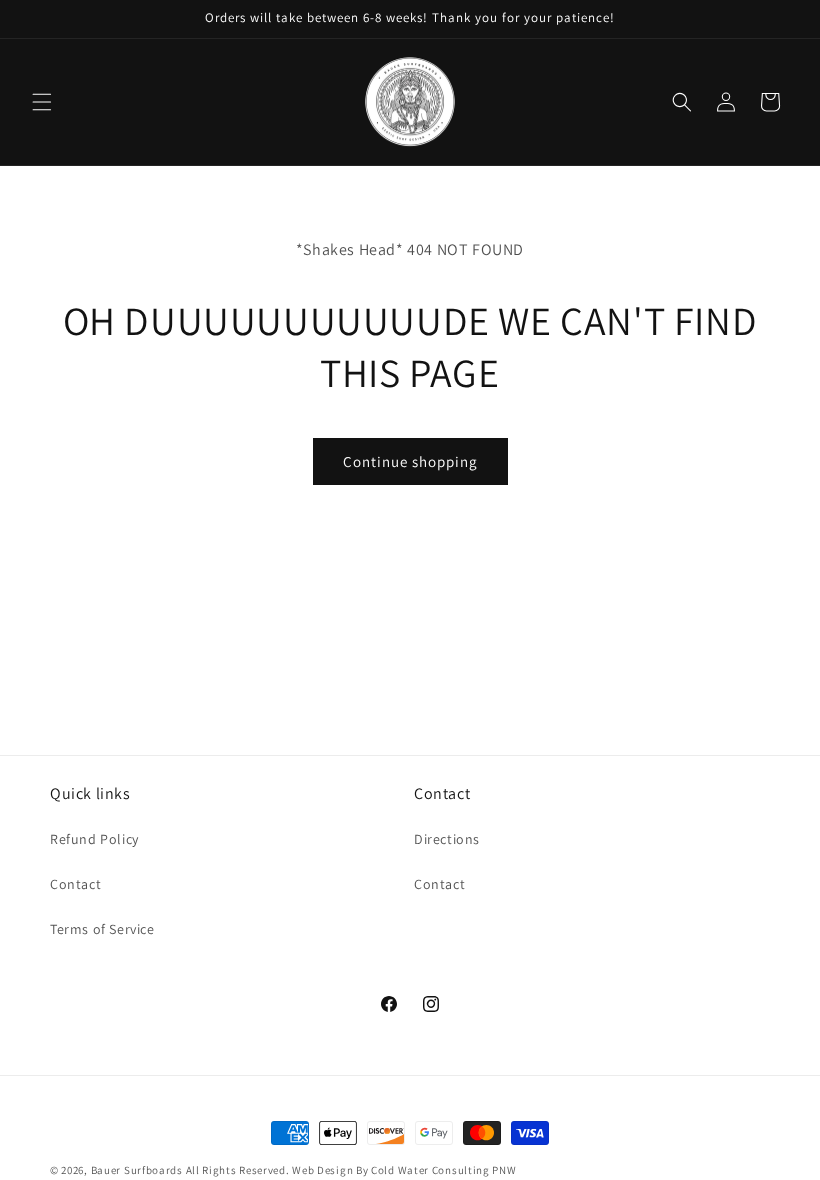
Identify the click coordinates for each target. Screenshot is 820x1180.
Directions (447, 839)
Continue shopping (410, 461)
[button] (42, 102)
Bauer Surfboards (137, 1170)
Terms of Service (102, 929)
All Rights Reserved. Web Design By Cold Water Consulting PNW (351, 1170)
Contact (75, 884)
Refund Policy (94, 839)
